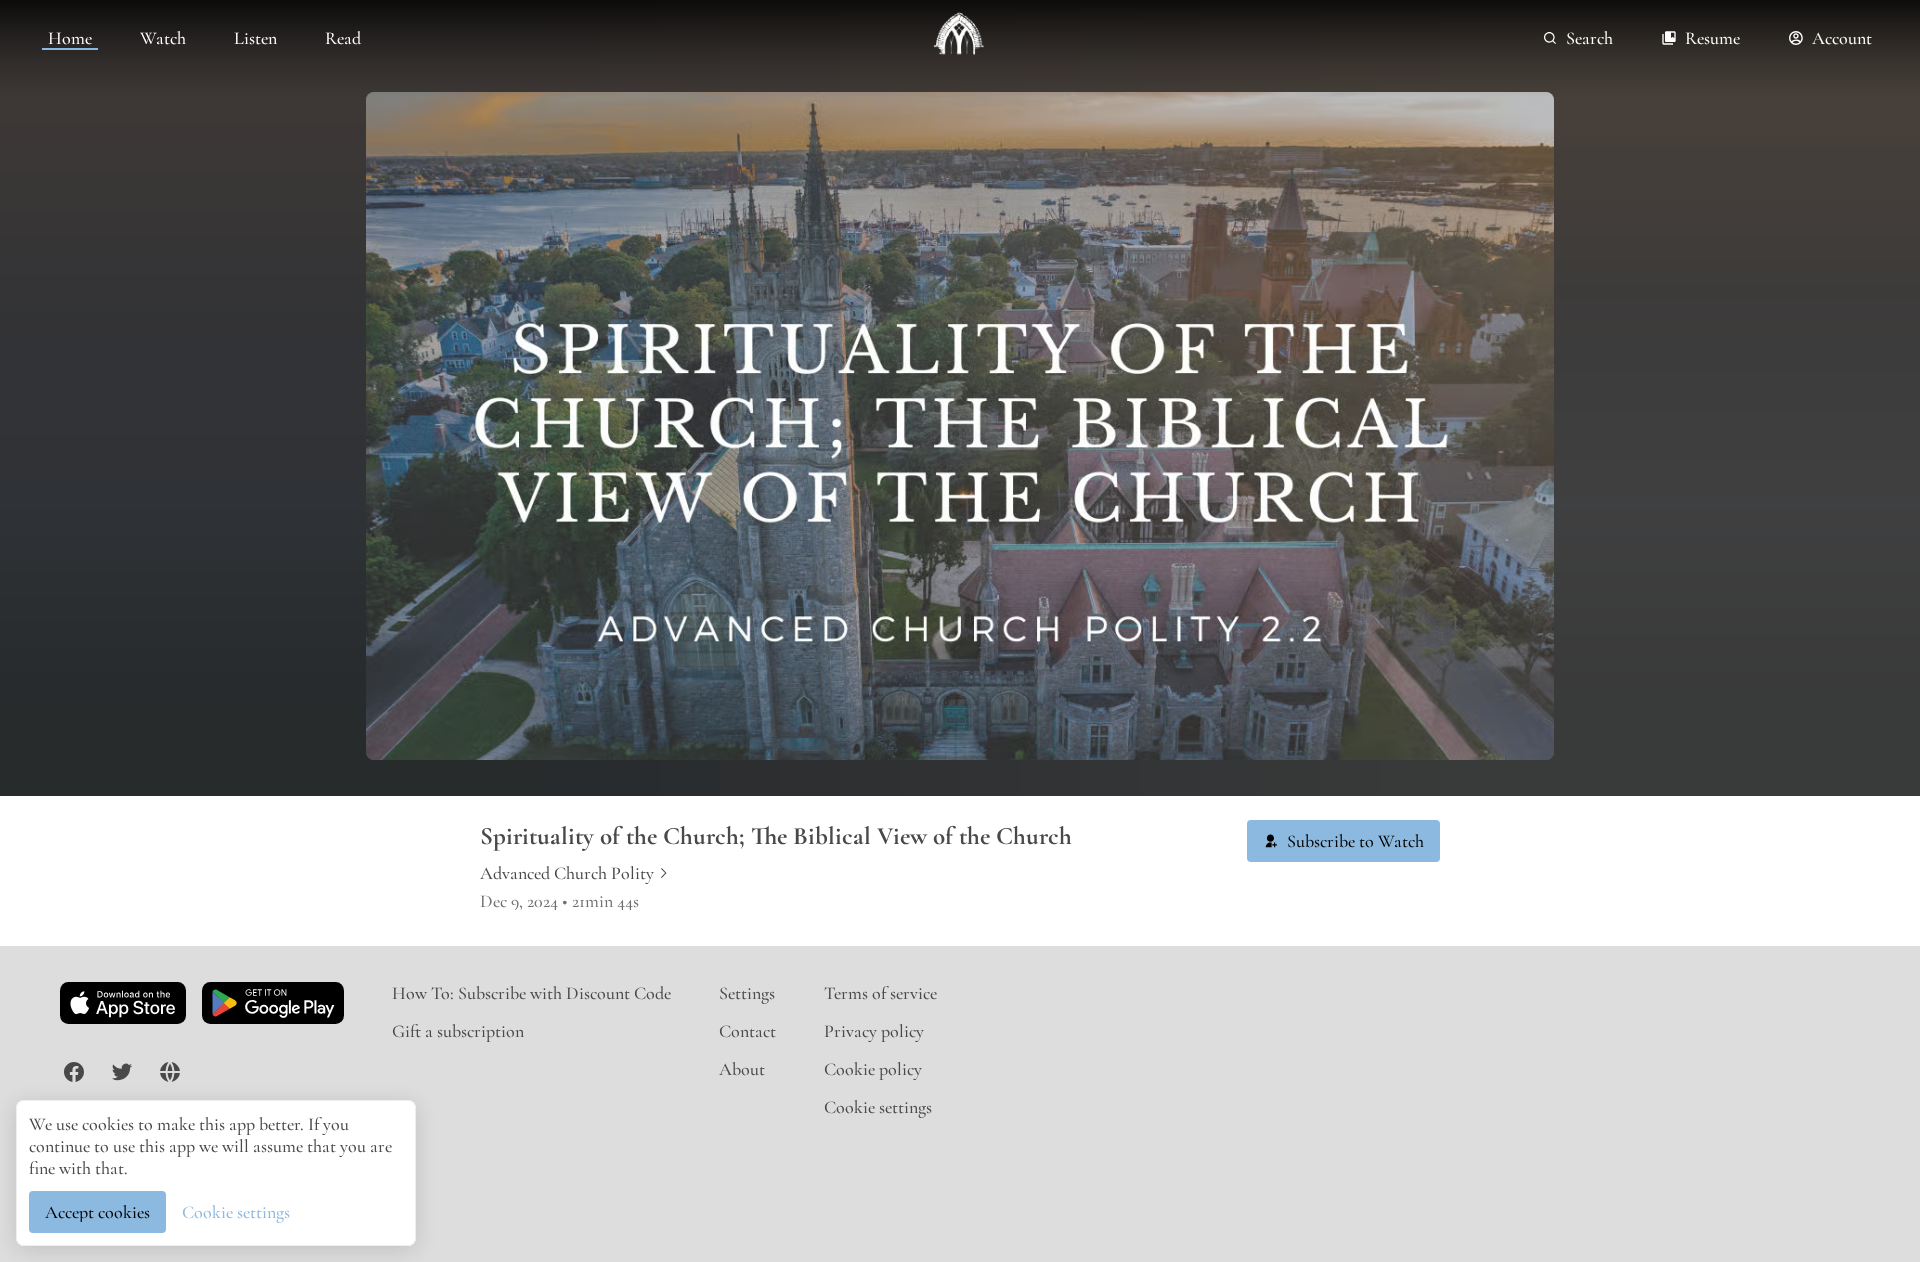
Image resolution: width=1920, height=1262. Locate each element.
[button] (1343, 841)
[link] (70, 38)
